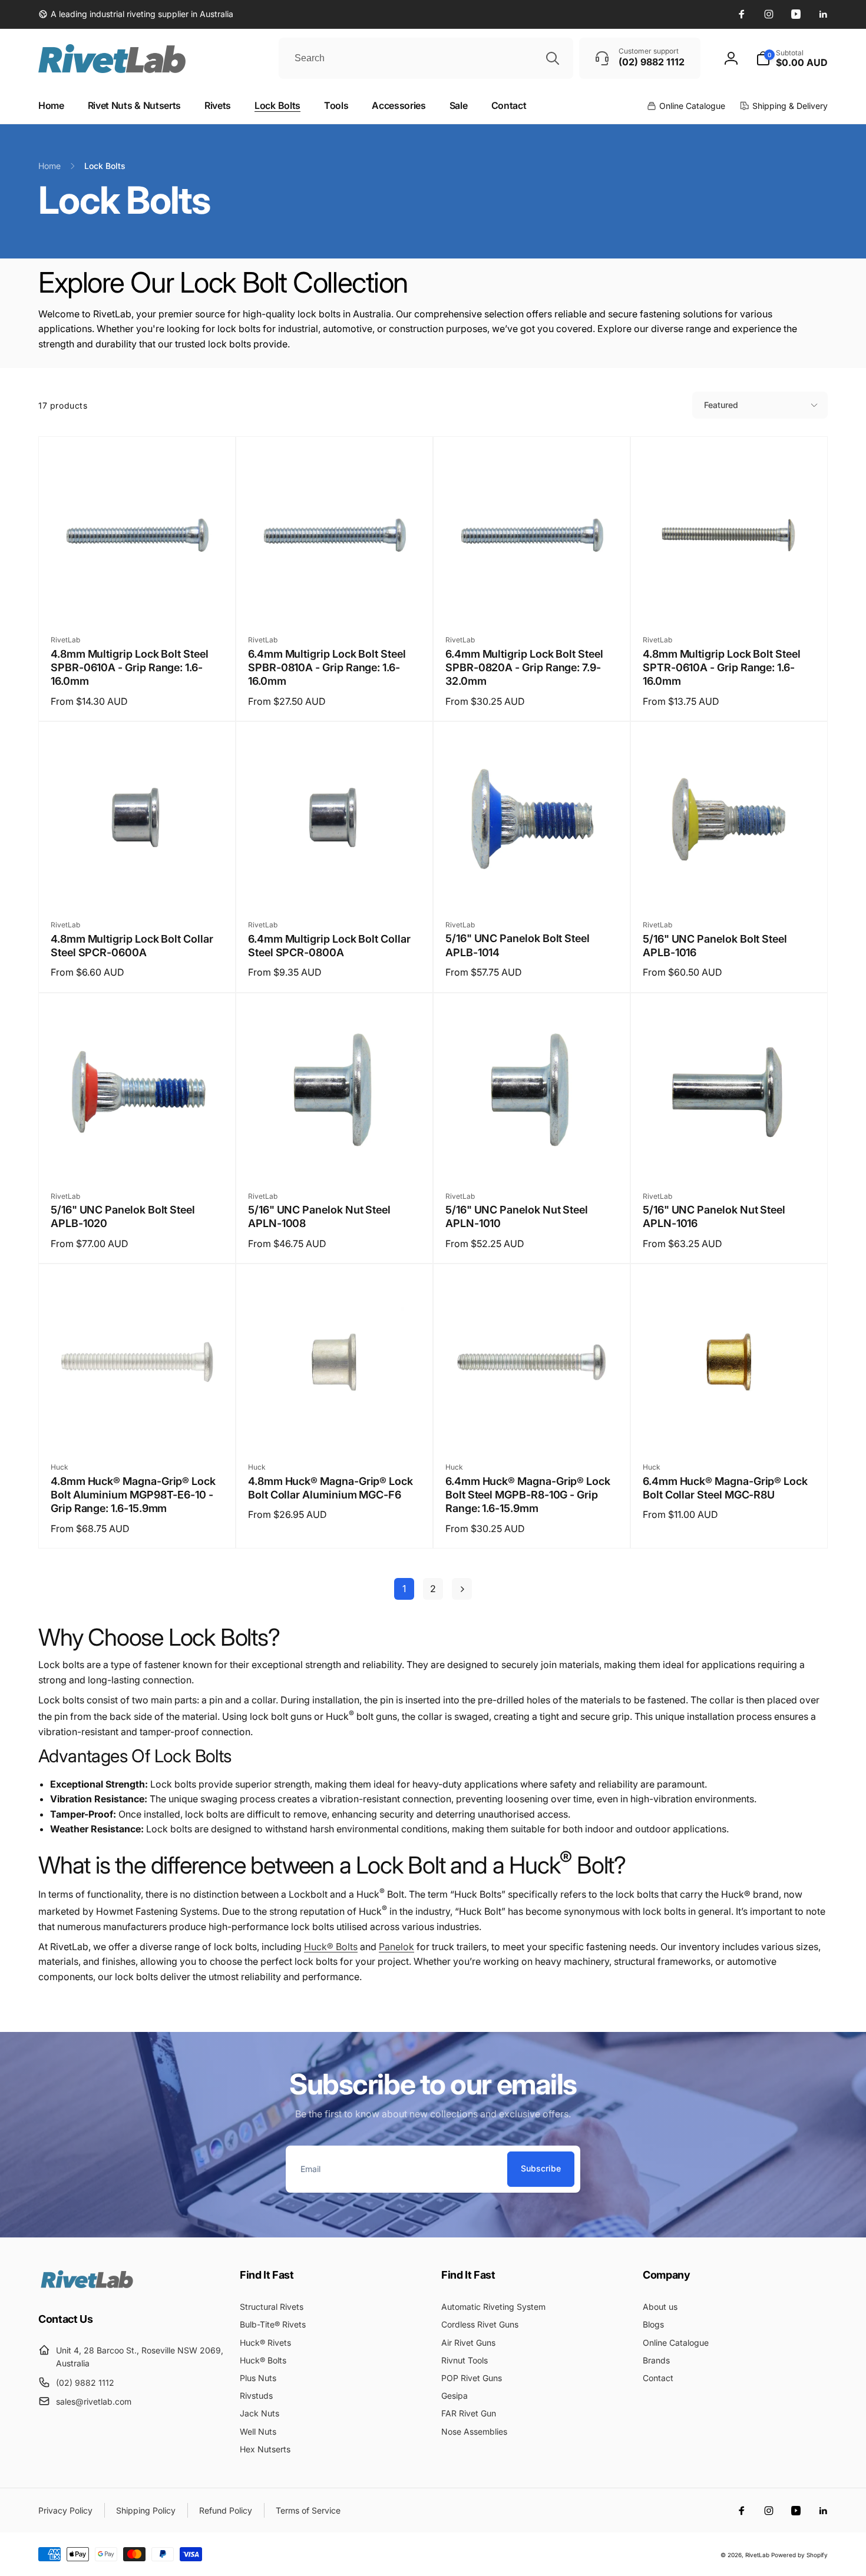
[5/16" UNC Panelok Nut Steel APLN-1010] (533, 1156)
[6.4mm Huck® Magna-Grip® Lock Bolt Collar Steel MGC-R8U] (730, 1427)
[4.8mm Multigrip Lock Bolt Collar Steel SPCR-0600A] (138, 884)
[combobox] (426, 58)
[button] (792, 58)
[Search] (553, 58)
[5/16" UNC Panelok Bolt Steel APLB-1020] (138, 1156)
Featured (721, 405)
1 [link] (404, 1589)
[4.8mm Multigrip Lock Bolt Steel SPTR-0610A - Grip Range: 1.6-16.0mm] (730, 599)
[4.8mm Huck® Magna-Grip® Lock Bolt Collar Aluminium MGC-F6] (335, 1427)
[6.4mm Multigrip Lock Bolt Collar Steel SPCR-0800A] (335, 884)
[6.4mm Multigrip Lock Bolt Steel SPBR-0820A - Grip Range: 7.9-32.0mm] (533, 599)
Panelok (396, 1947)
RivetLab (757, 2555)
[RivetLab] (87, 2287)
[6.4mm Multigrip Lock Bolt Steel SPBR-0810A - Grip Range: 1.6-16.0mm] (335, 599)
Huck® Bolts (331, 1947)
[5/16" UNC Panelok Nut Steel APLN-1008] (335, 1156)
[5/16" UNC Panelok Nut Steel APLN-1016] (730, 1156)
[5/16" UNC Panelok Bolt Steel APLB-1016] (730, 884)
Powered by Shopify (799, 2555)
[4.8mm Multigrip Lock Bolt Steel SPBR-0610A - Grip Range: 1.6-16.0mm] (138, 599)
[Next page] (462, 1589)
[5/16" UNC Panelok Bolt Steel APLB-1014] (533, 884)
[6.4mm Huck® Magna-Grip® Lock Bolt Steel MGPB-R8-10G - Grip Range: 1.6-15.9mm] (533, 1427)
